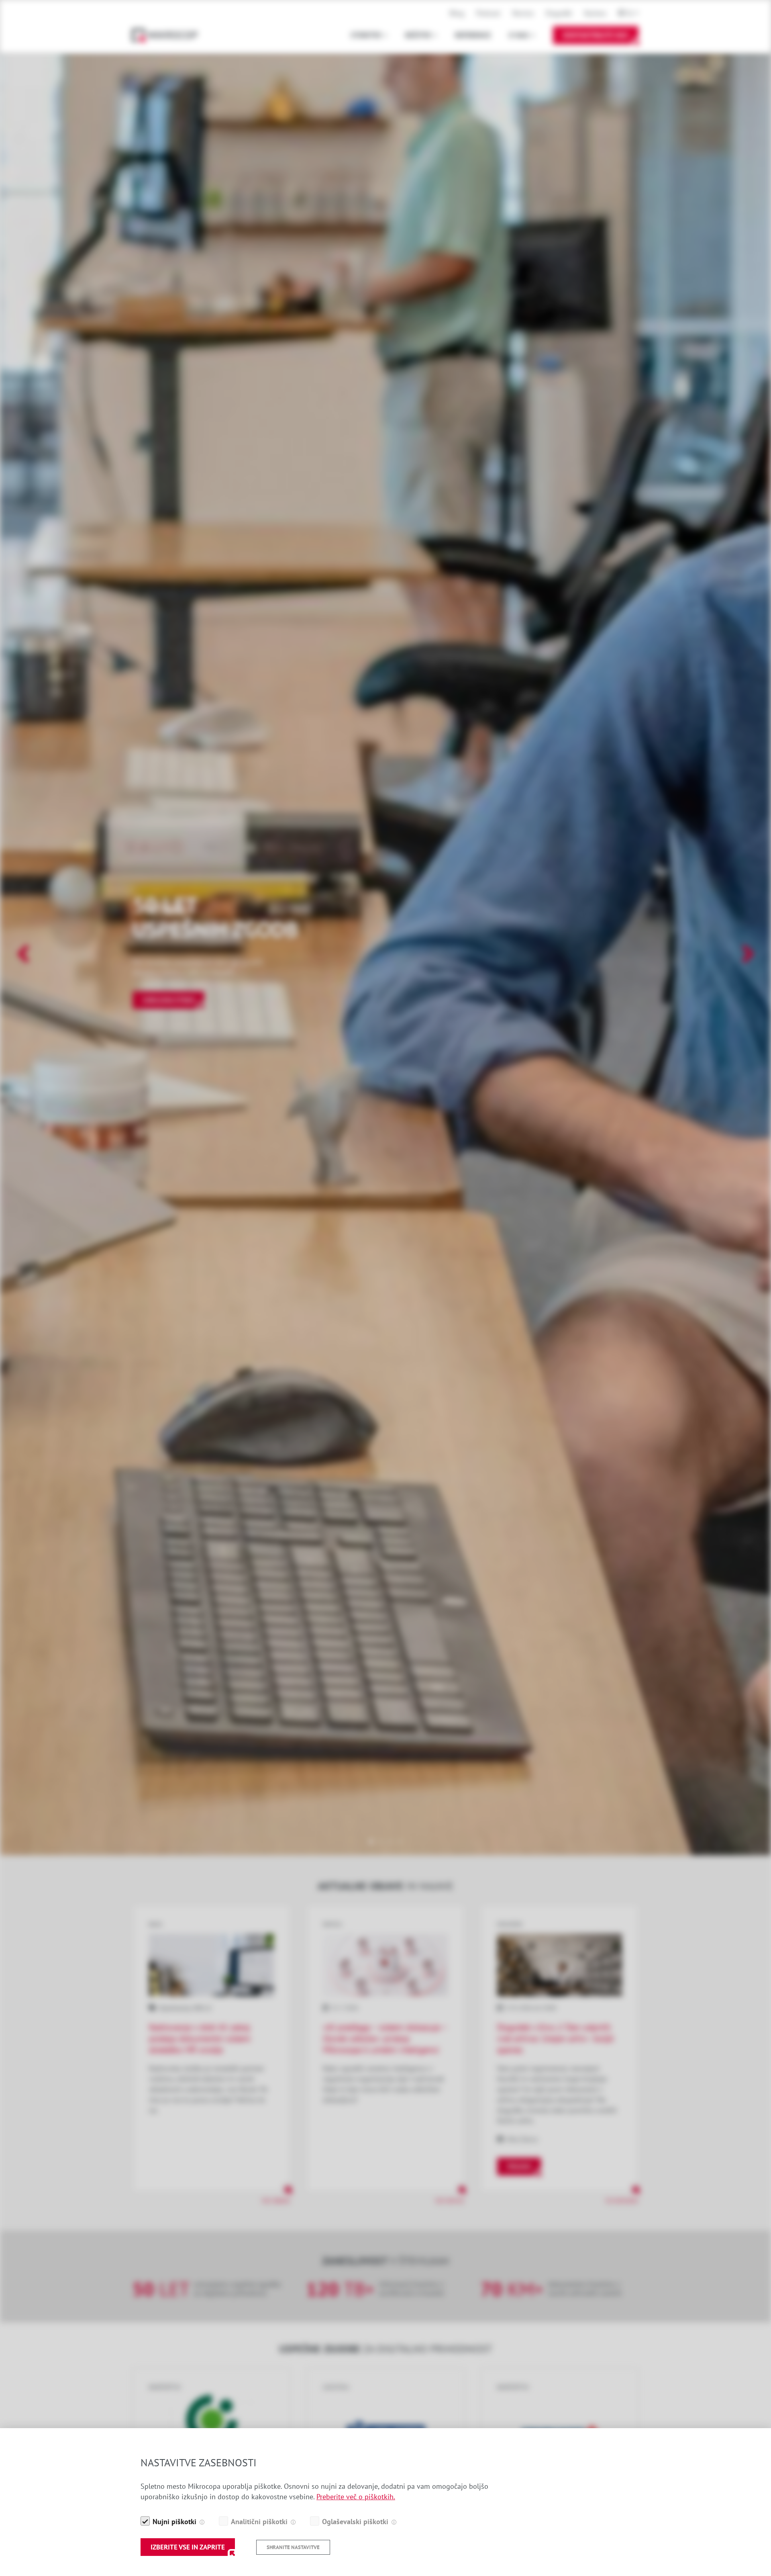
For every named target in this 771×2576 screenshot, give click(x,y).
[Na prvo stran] (169, 35)
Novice (523, 13)
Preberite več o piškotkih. (356, 2497)
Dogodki (559, 13)
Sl (630, 13)
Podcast (488, 13)
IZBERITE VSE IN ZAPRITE (188, 2547)
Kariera (595, 13)
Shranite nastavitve (293, 2547)
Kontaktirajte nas (596, 35)
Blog (457, 13)
